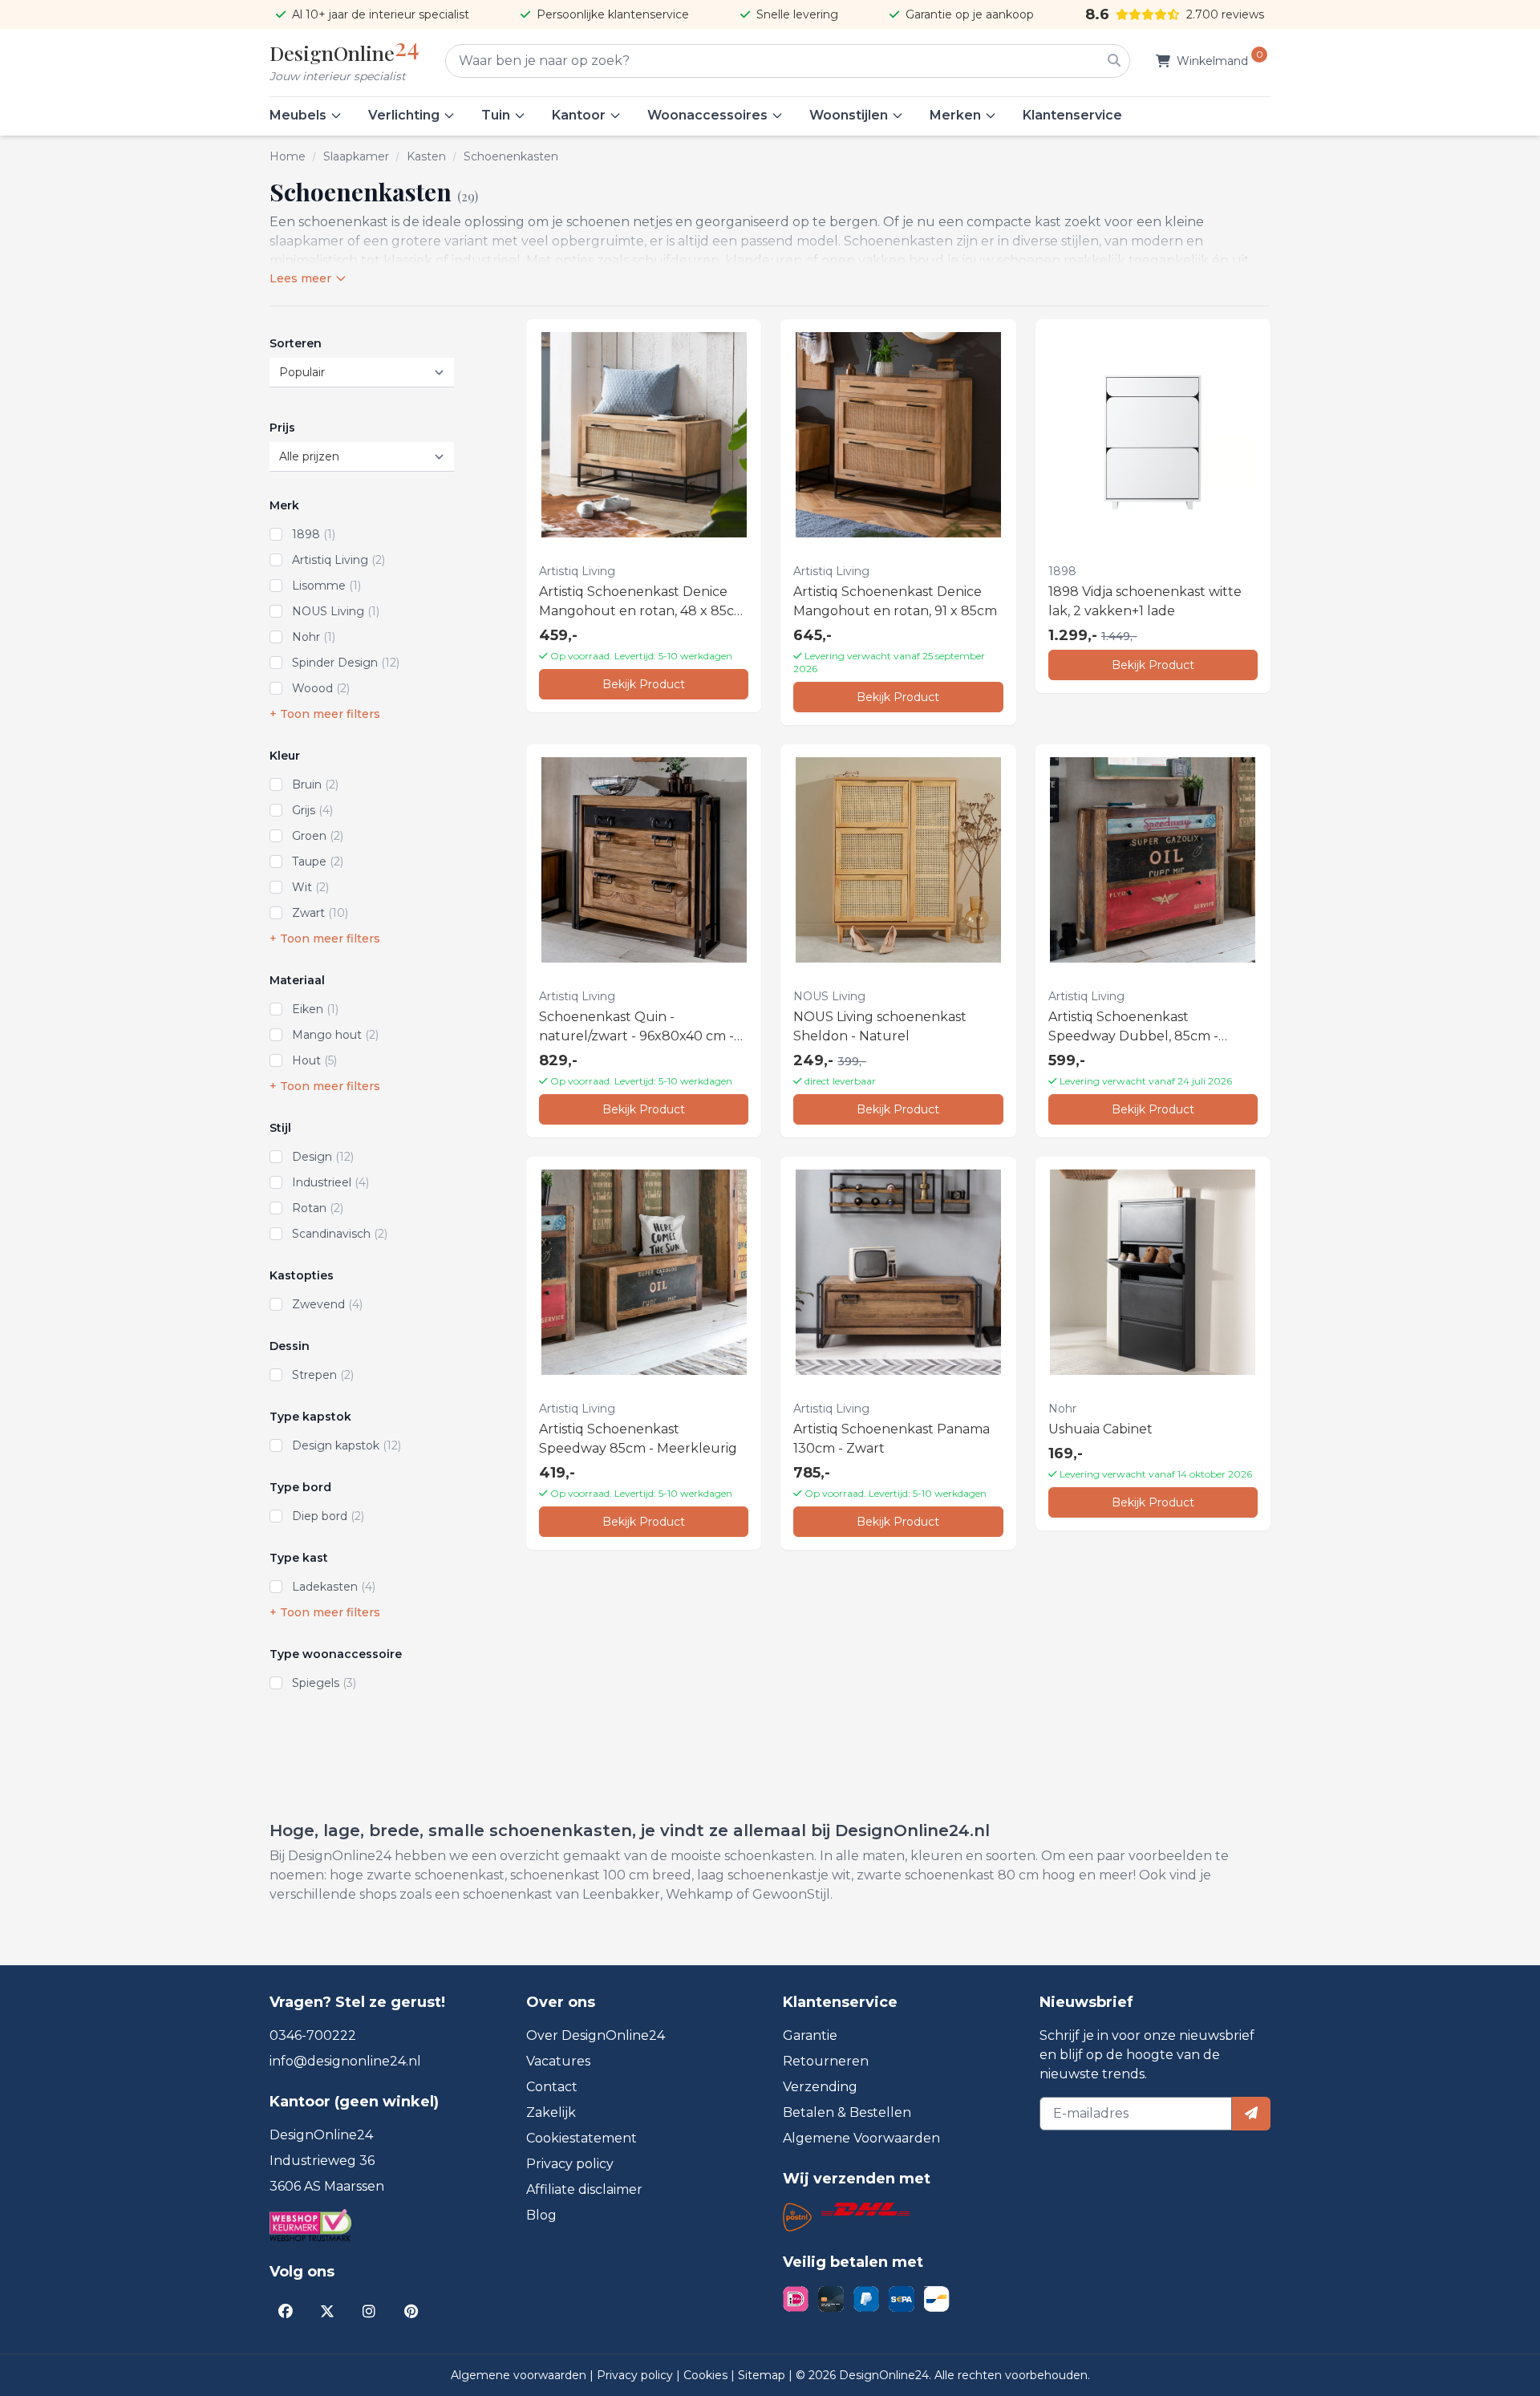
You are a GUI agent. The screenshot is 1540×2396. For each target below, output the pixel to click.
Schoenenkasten (511, 156)
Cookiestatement (582, 2138)
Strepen (323, 1375)
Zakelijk (551, 2112)
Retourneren (826, 2061)
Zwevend (327, 1304)
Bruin (315, 784)
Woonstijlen (849, 115)
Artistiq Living (338, 560)
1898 (314, 534)
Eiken (315, 1009)
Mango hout (335, 1035)
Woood (321, 688)
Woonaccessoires (707, 115)
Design (323, 1157)
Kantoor (579, 115)
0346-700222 (313, 2035)
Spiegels (324, 1683)
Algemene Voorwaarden (861, 2138)
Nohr (314, 637)
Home (288, 156)
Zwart (320, 913)
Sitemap (763, 2375)
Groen (318, 836)
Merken (955, 115)
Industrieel (330, 1182)
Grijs (312, 810)
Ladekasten (334, 1587)
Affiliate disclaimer (584, 2189)
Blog (541, 2215)
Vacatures (558, 2061)
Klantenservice (1072, 115)
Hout (314, 1060)
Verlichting (404, 115)
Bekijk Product (644, 684)
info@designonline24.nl (345, 2061)
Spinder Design (346, 663)
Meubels (298, 115)
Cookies (707, 2375)
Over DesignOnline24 (596, 2035)
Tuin (496, 115)
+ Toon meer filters (325, 714)
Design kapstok (346, 1445)
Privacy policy (570, 2164)
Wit (310, 887)
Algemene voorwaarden (520, 2375)
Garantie (810, 2035)
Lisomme (326, 586)
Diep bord (328, 1516)
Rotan (318, 1208)
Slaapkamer (356, 156)
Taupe (318, 862)
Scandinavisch (340, 1234)
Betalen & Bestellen (847, 2112)
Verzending (820, 2087)
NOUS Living (336, 611)
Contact (552, 2087)
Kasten (426, 156)
